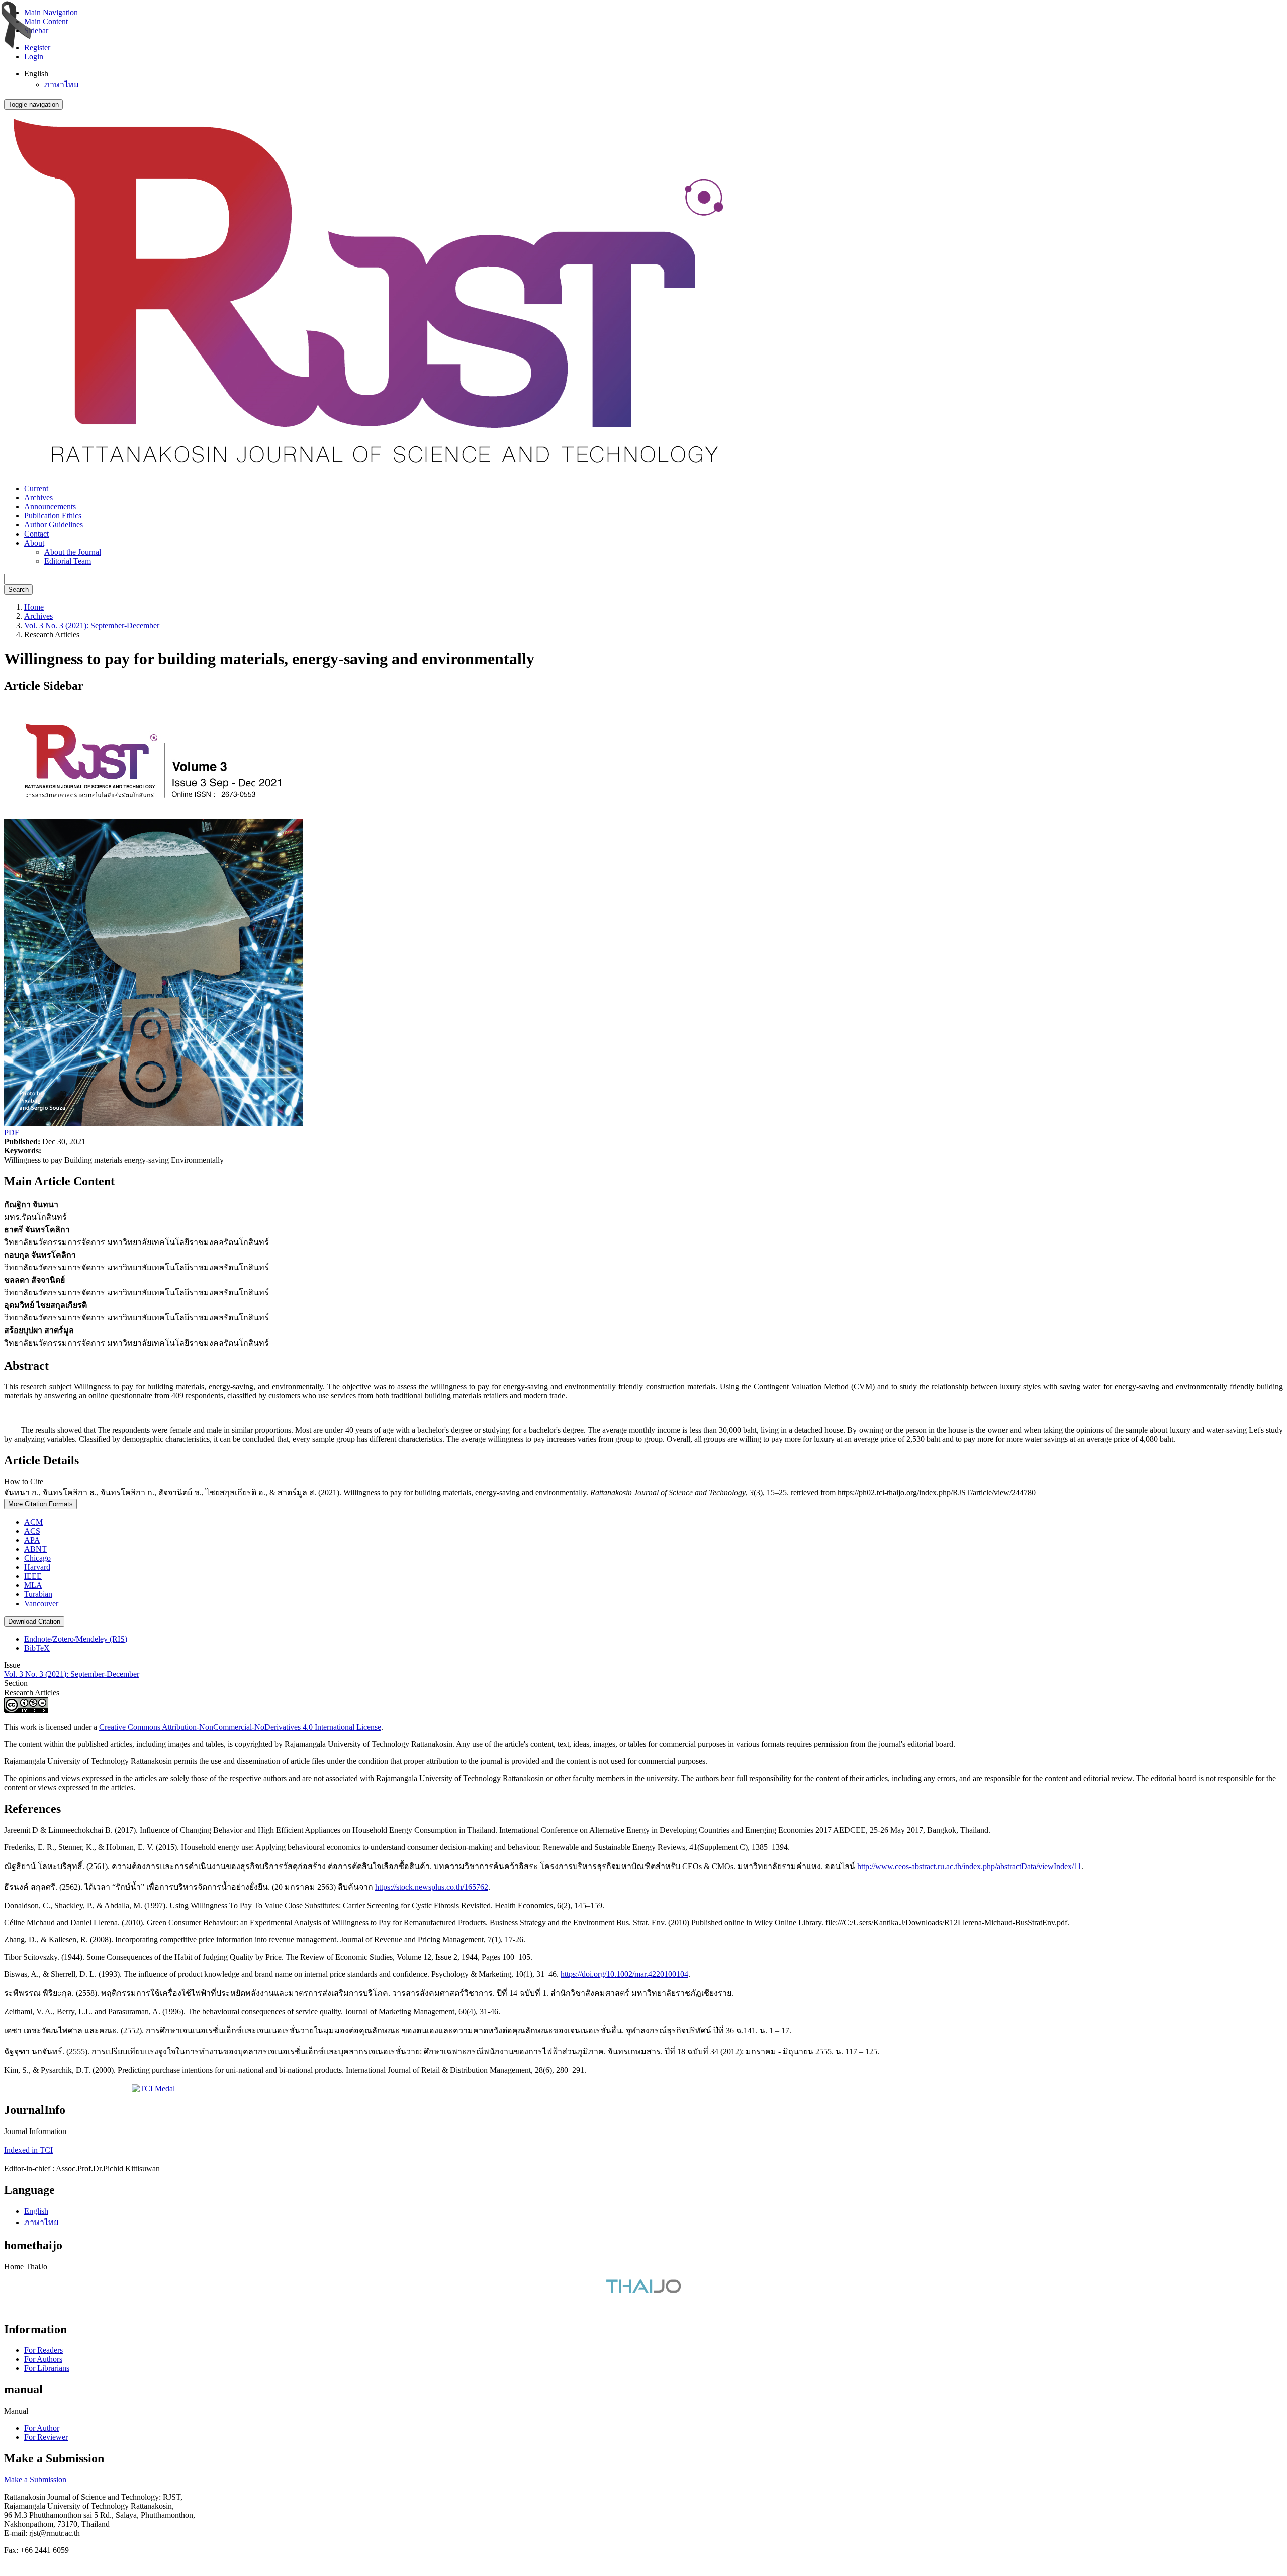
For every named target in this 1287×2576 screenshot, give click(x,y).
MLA (33, 1585)
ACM (33, 1522)
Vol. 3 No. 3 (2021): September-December (92, 625)
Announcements (50, 507)
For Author (42, 2428)
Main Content (46, 21)
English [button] (36, 74)
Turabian (38, 1594)
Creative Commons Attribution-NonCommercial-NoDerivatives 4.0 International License (240, 1727)
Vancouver (41, 1603)
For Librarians (47, 2368)
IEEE (33, 1576)
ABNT (35, 1549)
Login (34, 57)
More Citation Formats (40, 1504)
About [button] (34, 543)
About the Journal (73, 552)
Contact (36, 534)
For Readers (43, 2350)
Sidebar (36, 30)
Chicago (37, 1558)
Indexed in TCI (28, 2150)
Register (37, 48)
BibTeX (37, 1648)
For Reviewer (46, 2437)
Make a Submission (35, 2480)
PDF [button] (12, 1133)
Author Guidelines (54, 525)
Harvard (37, 1567)
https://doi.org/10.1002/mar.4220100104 (624, 1974)
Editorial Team (68, 561)
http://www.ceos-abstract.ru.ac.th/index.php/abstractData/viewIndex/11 (969, 1866)
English (36, 2211)
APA (32, 1540)
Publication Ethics (53, 516)
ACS (32, 1531)
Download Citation (34, 1621)
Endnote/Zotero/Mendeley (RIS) (76, 1639)
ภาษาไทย (61, 85)
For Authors (43, 2359)
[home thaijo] (643, 2291)
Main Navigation (51, 12)
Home (34, 607)
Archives (38, 498)
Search (18, 590)
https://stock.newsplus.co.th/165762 (432, 1887)
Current (36, 488)
